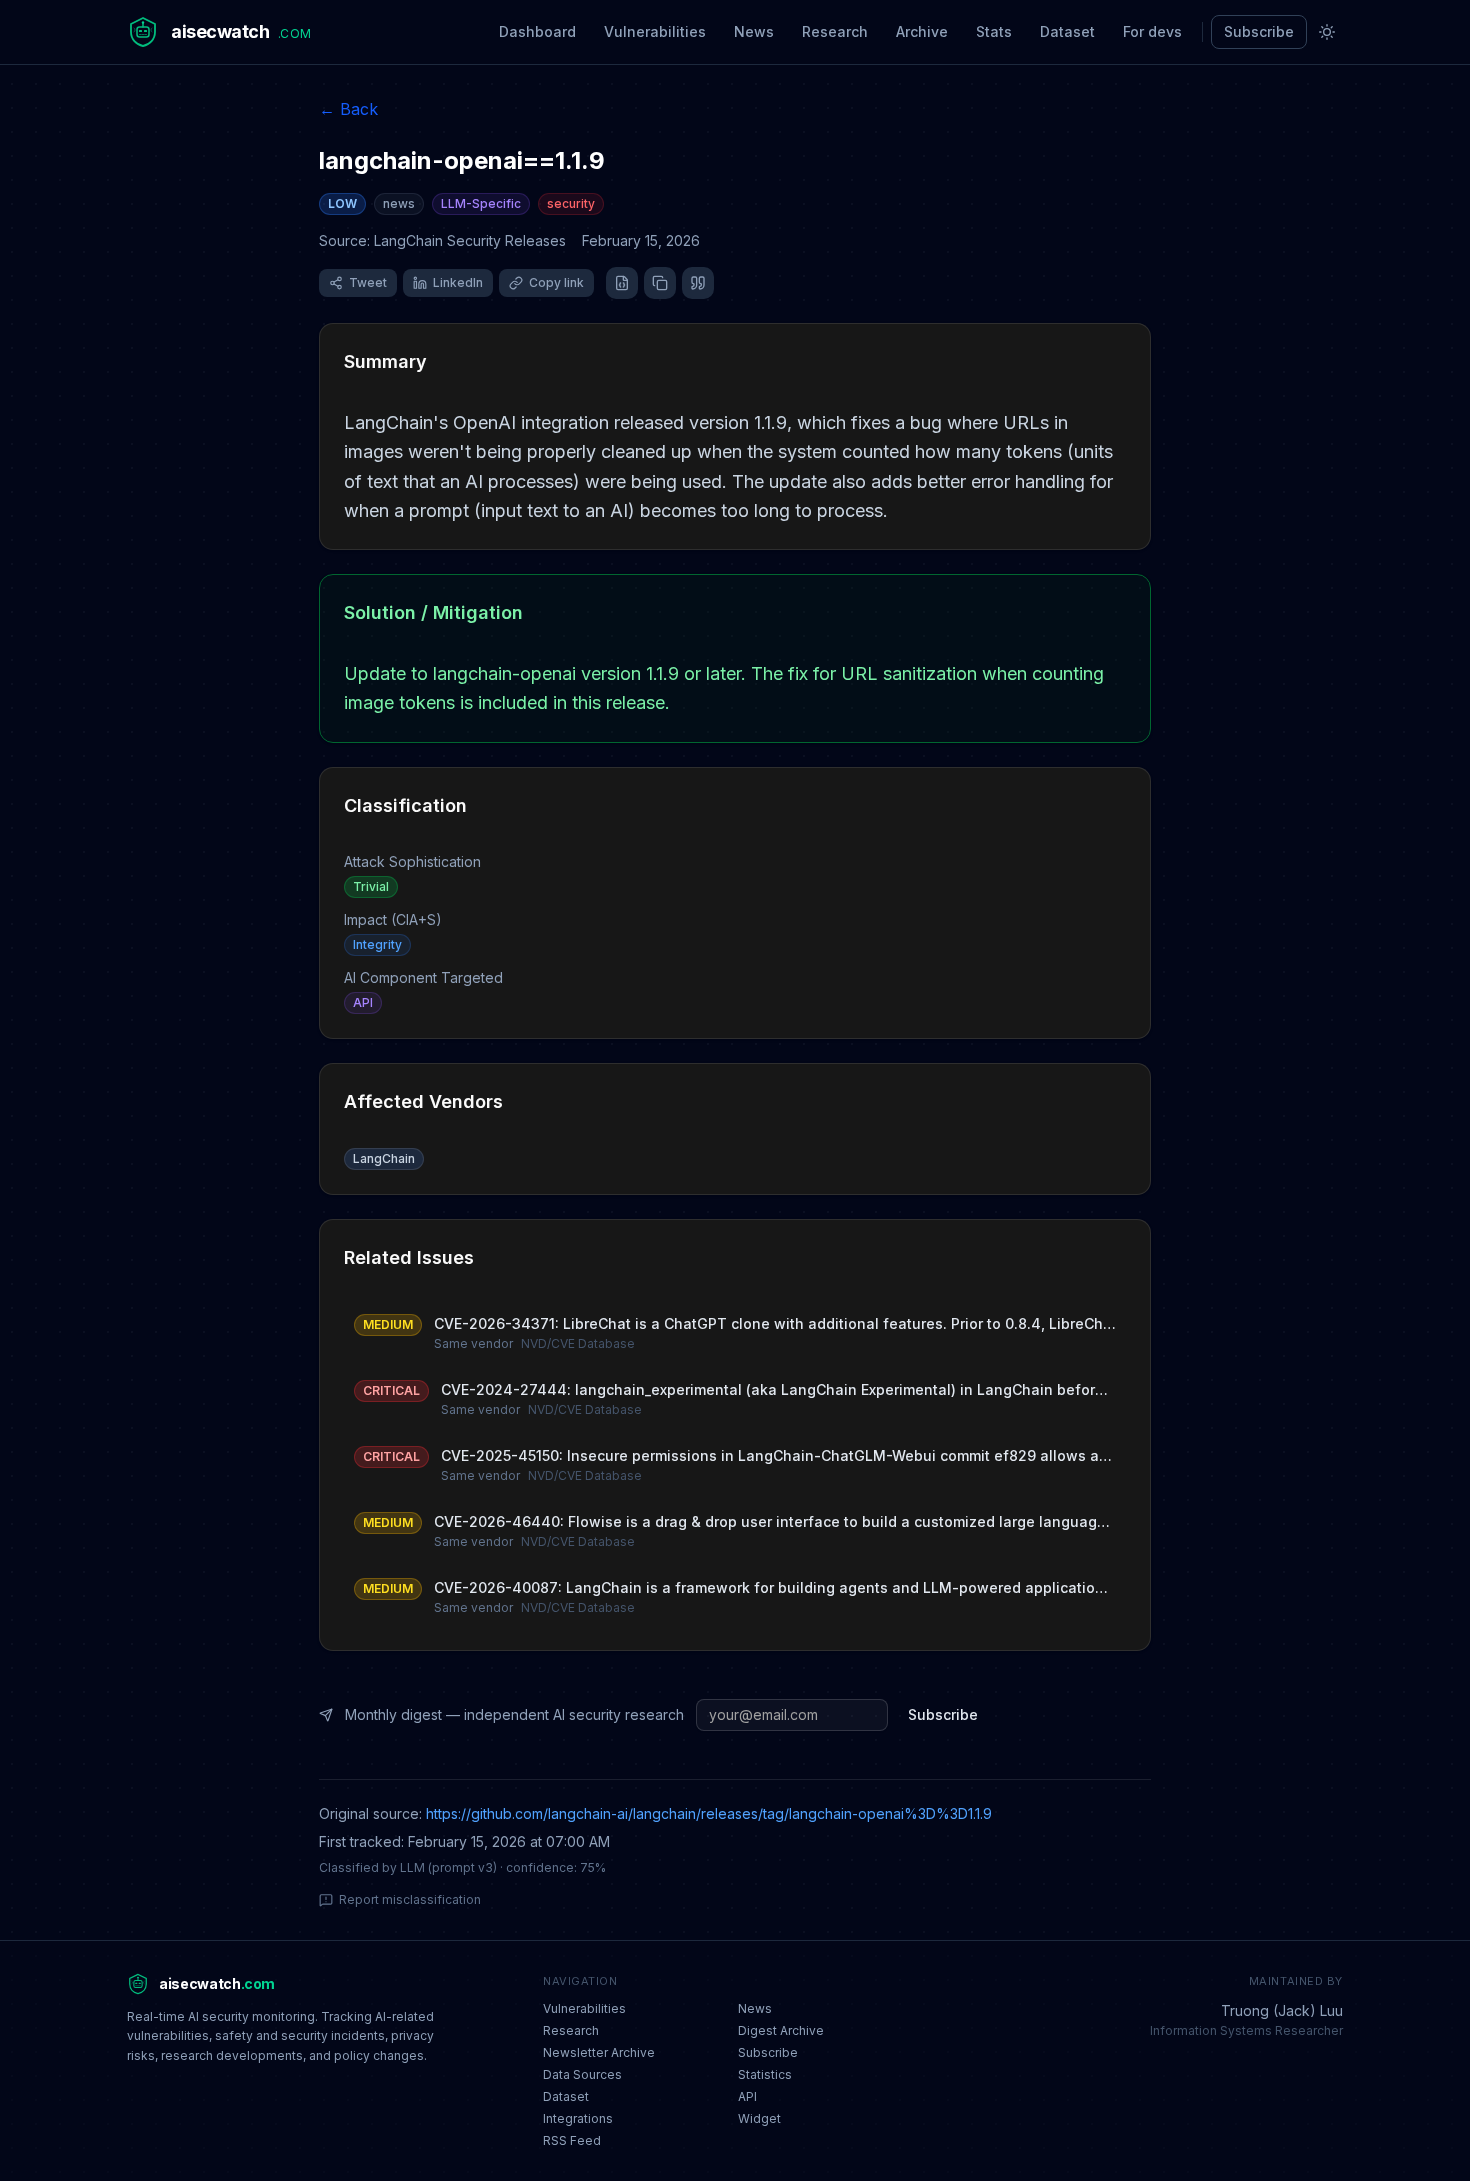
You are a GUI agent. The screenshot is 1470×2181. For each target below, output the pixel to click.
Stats (994, 31)
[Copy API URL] (660, 283)
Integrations (578, 2118)
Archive (922, 31)
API (747, 2096)
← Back (348, 109)
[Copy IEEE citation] (698, 283)
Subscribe (1259, 31)
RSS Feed (572, 2140)
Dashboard (537, 31)
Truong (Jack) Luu (1282, 2010)
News (754, 31)
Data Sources (582, 2074)
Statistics (765, 2074)
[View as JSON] (622, 283)
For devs (1152, 31)
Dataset (1067, 31)
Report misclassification (410, 1899)
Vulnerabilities (655, 31)
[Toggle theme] (1327, 32)
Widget (759, 2118)
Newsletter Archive (599, 2052)
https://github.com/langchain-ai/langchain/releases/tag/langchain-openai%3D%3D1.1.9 (709, 1813)
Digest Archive (781, 2030)
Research (835, 31)
